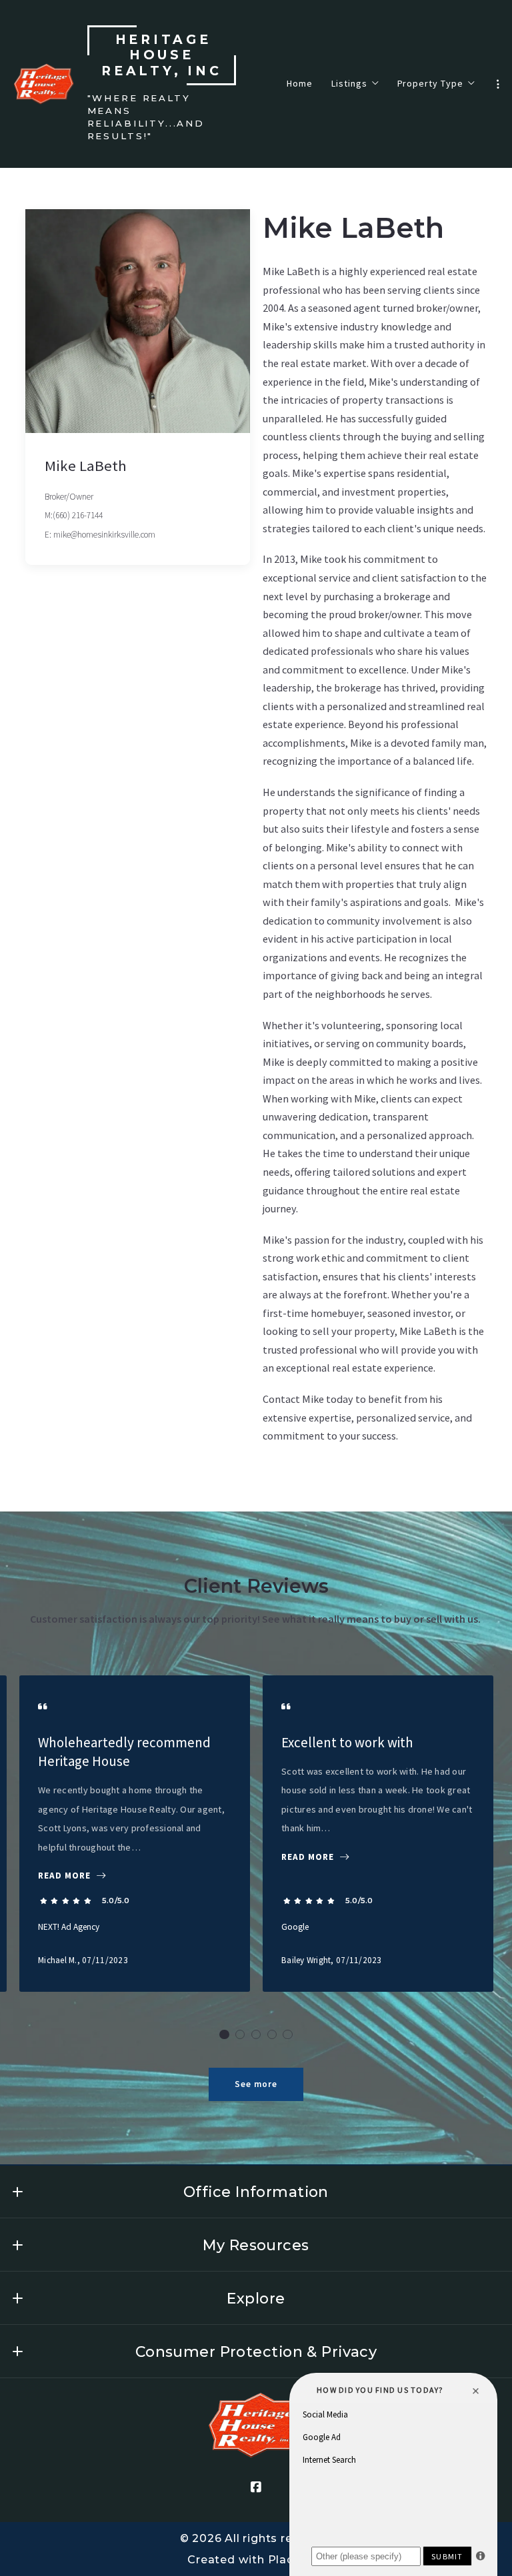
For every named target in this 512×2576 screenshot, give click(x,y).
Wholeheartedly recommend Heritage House (124, 1752)
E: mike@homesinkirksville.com (100, 535)
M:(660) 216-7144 (74, 515)
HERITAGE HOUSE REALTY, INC (161, 56)
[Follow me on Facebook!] (256, 2487)
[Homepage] (44, 84)
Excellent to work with (347, 1742)
